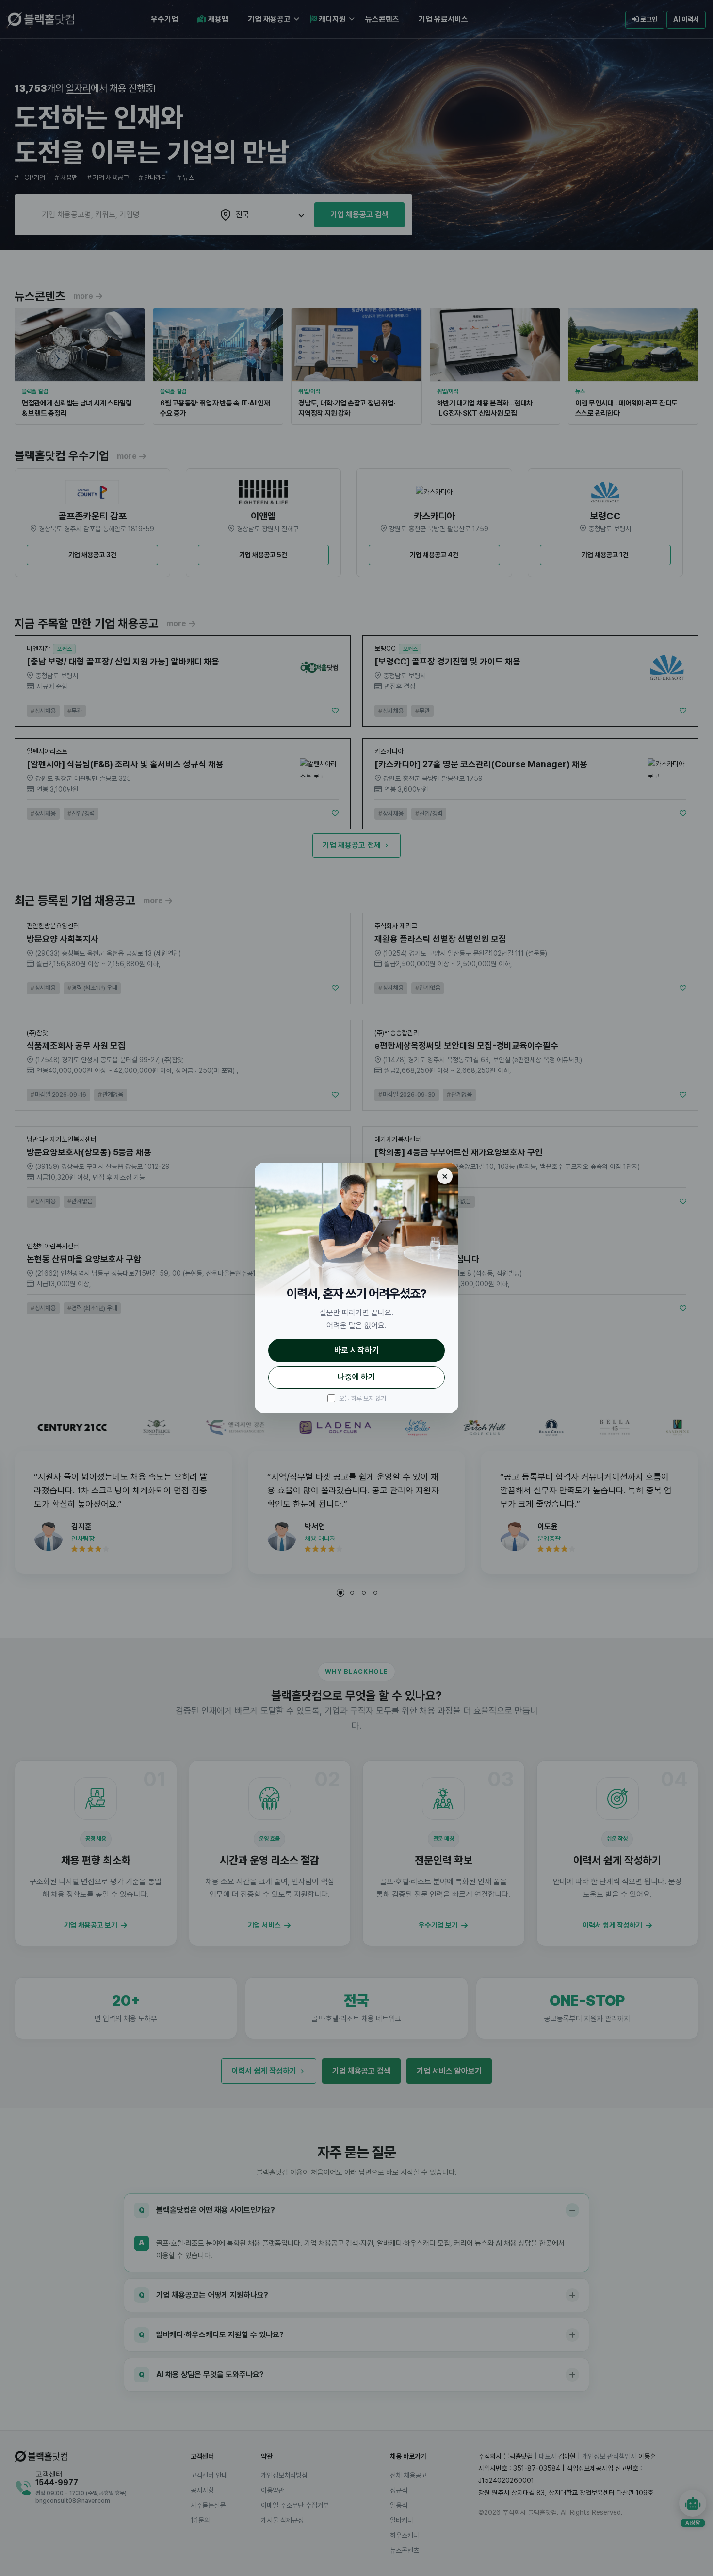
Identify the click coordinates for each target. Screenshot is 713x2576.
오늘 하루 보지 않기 (363, 1399)
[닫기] (445, 1176)
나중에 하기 (356, 1377)
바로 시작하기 (357, 1350)
